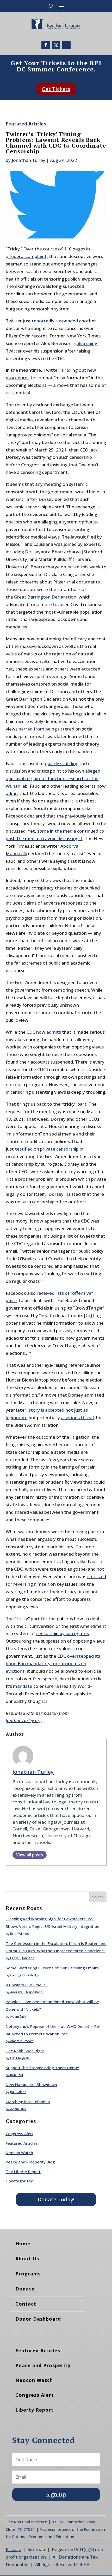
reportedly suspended (55, 321)
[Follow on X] (56, 45)
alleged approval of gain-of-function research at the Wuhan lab (53, 778)
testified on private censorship (47, 1149)
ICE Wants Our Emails (26, 1985)
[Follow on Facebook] (46, 45)
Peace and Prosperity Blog (30, 2162)
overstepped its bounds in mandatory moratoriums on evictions (53, 1664)
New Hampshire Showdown (31, 2084)
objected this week (81, 567)
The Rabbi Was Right (25, 2051)
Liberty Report (35, 2410)
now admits (49, 1032)
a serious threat (78, 1418)
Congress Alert (20, 2134)
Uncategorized (20, 2181)
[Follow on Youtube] (66, 45)
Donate (25, 2289)
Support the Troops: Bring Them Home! (42, 2068)
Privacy (13, 2549)
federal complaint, (28, 256)
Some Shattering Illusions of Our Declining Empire (52, 1968)
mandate (23, 1686)
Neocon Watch (19, 2153)
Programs (28, 2274)
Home (23, 2243)
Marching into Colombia (28, 2102)
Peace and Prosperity (43, 2365)
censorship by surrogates (63, 1633)
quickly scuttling (62, 763)
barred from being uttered (46, 729)
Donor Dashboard (38, 2319)
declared (36, 816)
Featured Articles (26, 124)
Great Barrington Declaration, (46, 597)
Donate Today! (56, 2199)
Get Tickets (56, 89)
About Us (27, 2259)
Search (98, 1897)
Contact (26, 2304)
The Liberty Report (23, 2172)
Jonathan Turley (29, 160)
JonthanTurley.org (24, 1720)
